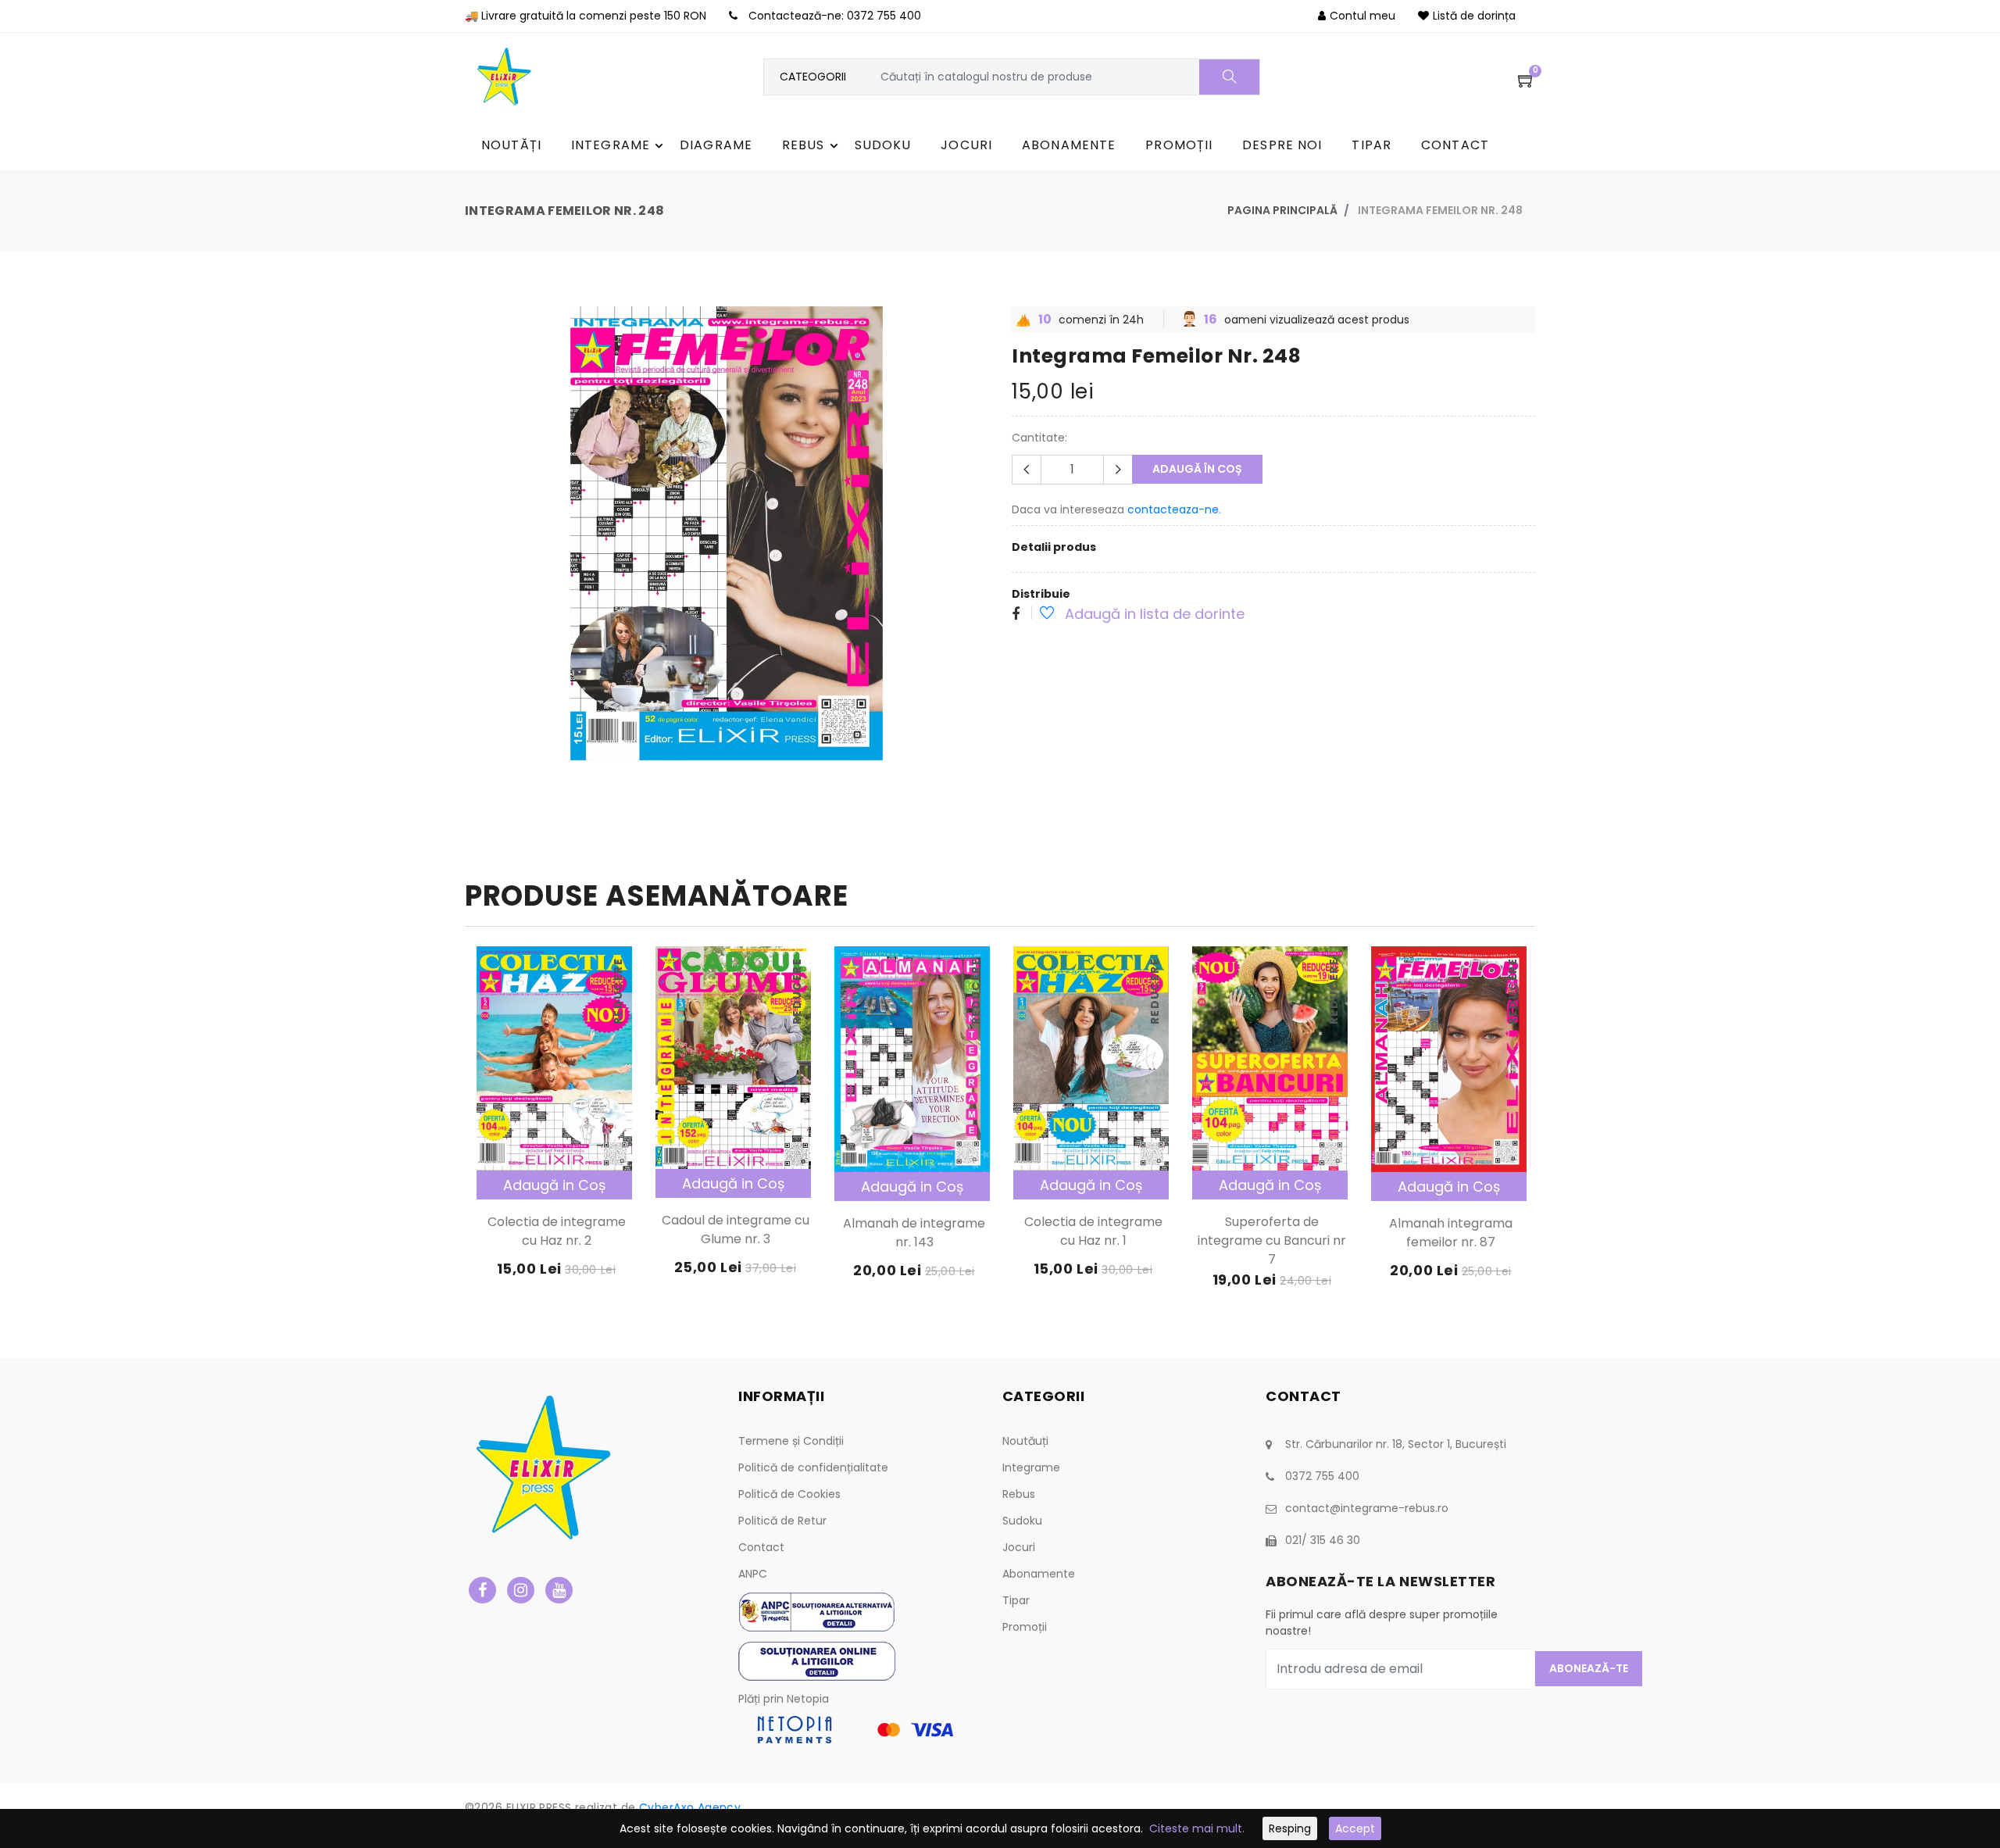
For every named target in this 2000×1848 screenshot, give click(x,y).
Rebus (1019, 1494)
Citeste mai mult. (1197, 1828)
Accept (1355, 1828)
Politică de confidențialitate (813, 1467)
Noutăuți (1025, 1441)
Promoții (1025, 1627)
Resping (1290, 1828)
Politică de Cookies (789, 1494)
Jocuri (1019, 1547)
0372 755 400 (884, 16)
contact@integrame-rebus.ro (1367, 1508)
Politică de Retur (782, 1521)
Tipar (1016, 1600)
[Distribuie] (1016, 615)
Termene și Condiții (791, 1441)
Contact (761, 1547)
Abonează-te (1589, 1668)
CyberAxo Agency (690, 1807)
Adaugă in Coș (554, 1185)
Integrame (1031, 1467)
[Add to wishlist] (1038, 615)
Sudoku (1022, 1521)
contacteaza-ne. (1174, 509)
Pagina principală (1282, 210)
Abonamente (1039, 1574)
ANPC (753, 1574)
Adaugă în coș (1197, 469)
